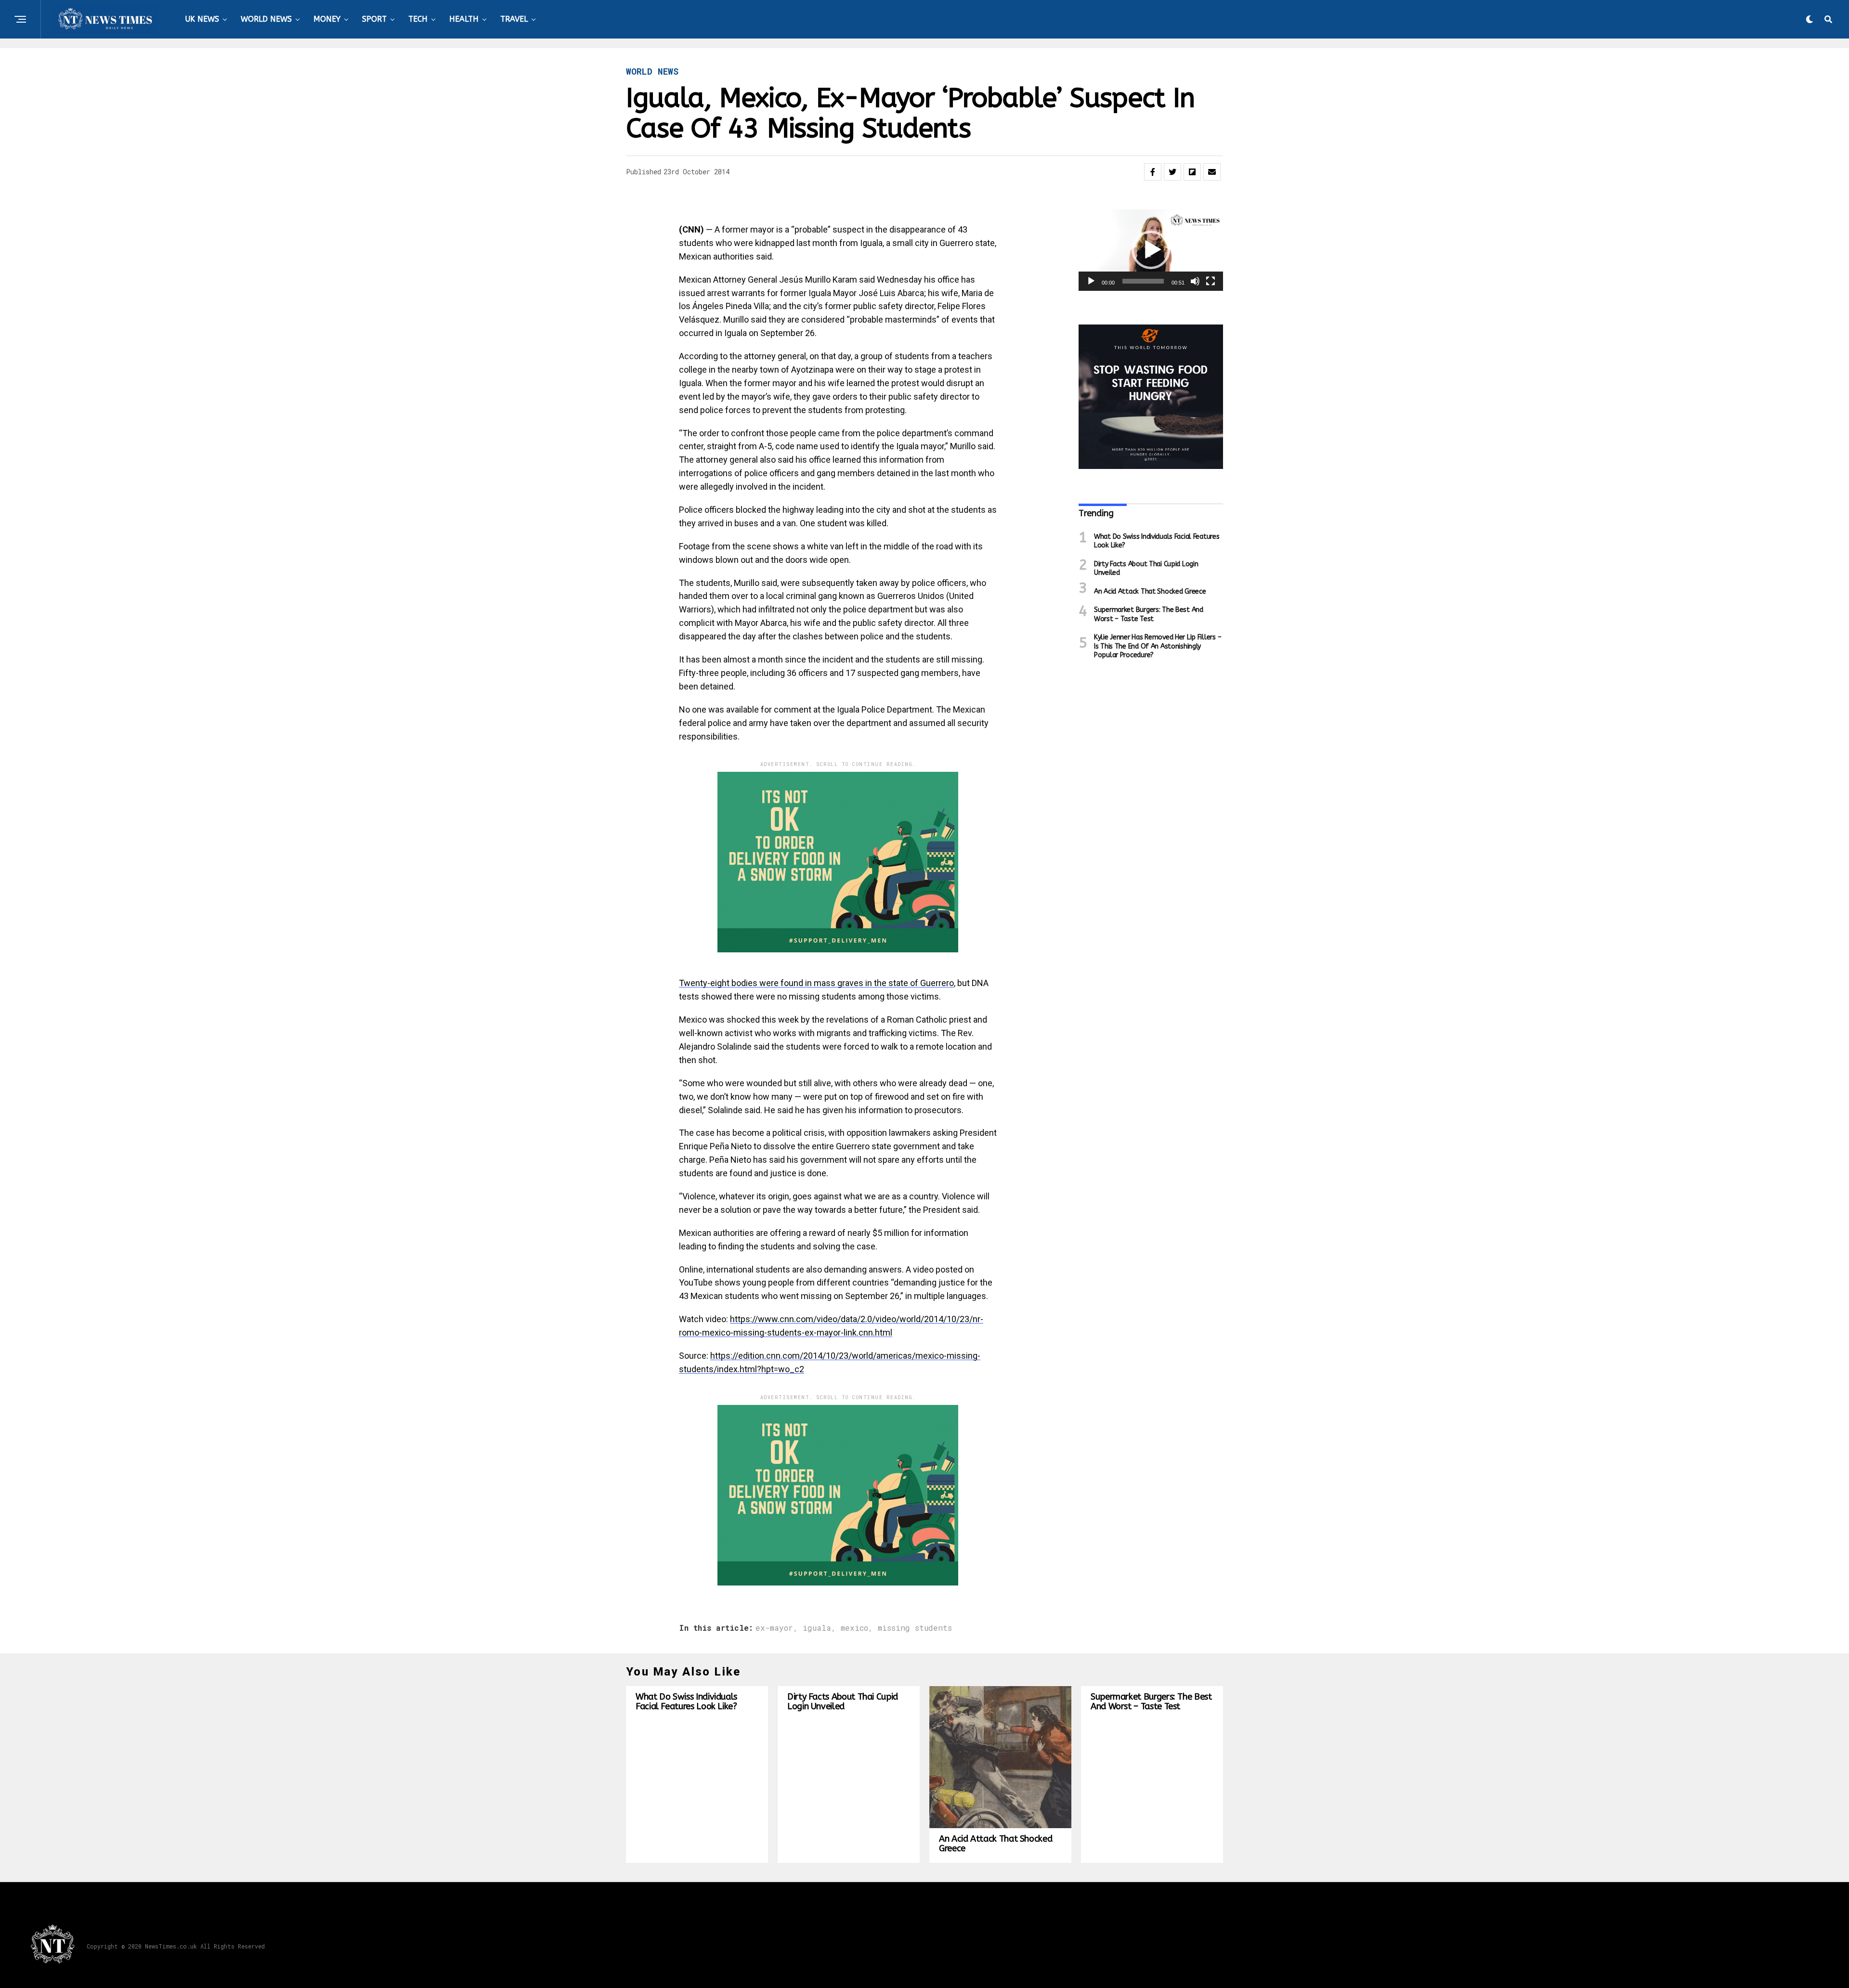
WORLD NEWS (266, 19)
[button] (1151, 250)
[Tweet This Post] (1172, 172)
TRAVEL (514, 19)
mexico (854, 1628)
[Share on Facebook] (1153, 172)
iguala (817, 1628)
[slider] (1143, 281)
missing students (915, 1628)
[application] (1151, 250)
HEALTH (464, 19)
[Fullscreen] (1211, 281)
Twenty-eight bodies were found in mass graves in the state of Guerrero (816, 983)
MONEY (327, 19)
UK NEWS (202, 19)
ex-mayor (774, 1628)
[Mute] (1195, 281)
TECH (418, 19)
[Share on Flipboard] (1192, 172)
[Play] (1091, 281)
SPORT (374, 19)
